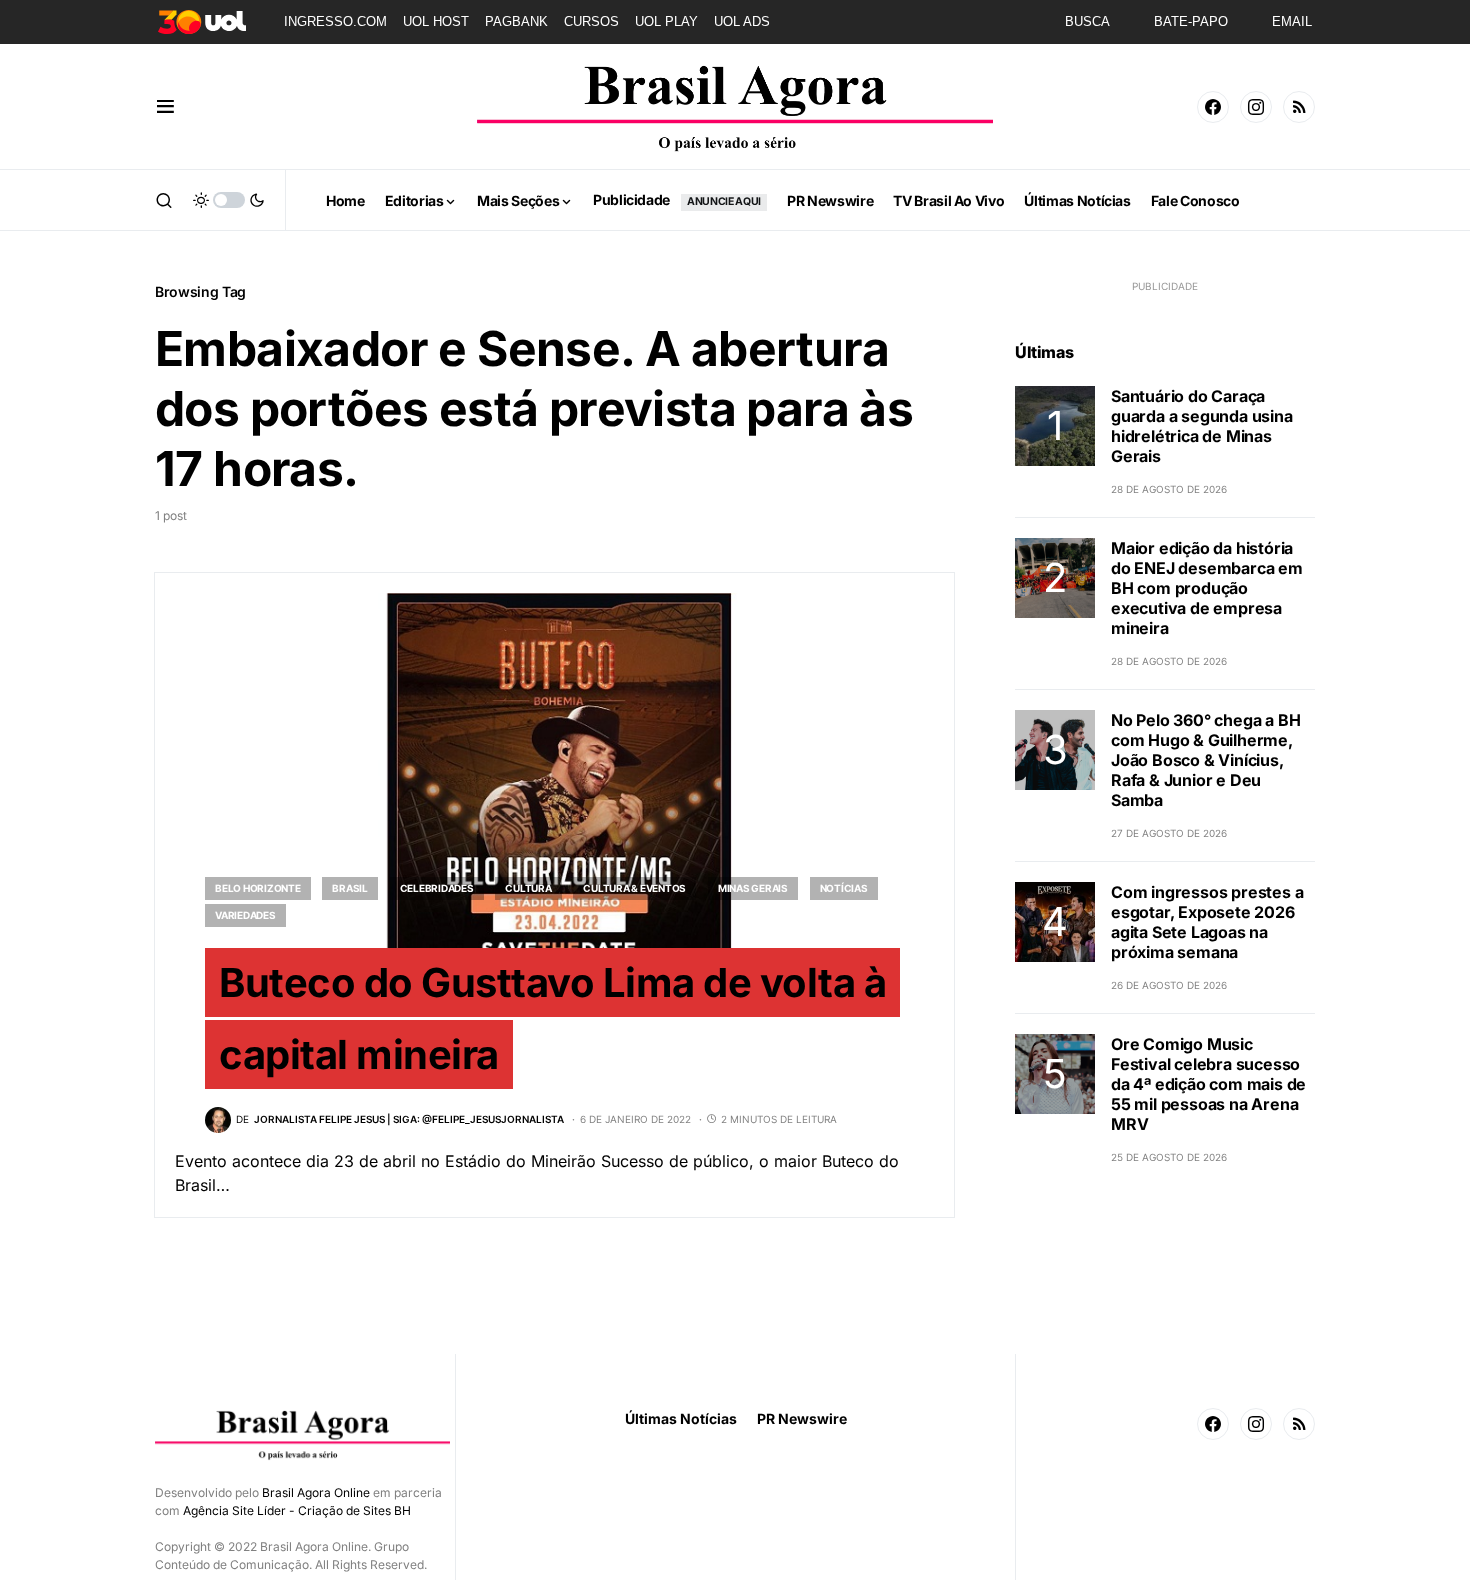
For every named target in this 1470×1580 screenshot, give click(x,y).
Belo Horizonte (258, 888)
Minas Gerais (753, 888)
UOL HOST (436, 21)
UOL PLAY (666, 21)
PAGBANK (516, 21)
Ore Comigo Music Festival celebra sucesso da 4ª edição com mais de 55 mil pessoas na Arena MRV (1208, 1084)
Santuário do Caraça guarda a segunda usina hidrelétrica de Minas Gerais (1202, 426)
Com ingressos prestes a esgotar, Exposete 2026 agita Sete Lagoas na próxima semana (1207, 922)
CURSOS (591, 21)
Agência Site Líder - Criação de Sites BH (297, 1510)
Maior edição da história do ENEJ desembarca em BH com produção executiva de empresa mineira (1207, 588)
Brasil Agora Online (316, 1492)
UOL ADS (742, 21)
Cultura (528, 888)
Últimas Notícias (681, 1418)
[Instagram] (1256, 107)
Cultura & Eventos (634, 888)
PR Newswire (802, 1418)
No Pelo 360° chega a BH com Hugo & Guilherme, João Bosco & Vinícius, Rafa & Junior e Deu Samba (1205, 760)
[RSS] (1299, 107)
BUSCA (1087, 21)
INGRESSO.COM (335, 21)
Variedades (245, 915)
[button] (165, 107)
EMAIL (1292, 21)
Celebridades (437, 888)
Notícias (844, 888)
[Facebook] (1213, 107)
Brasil (350, 888)
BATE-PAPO (1191, 21)
